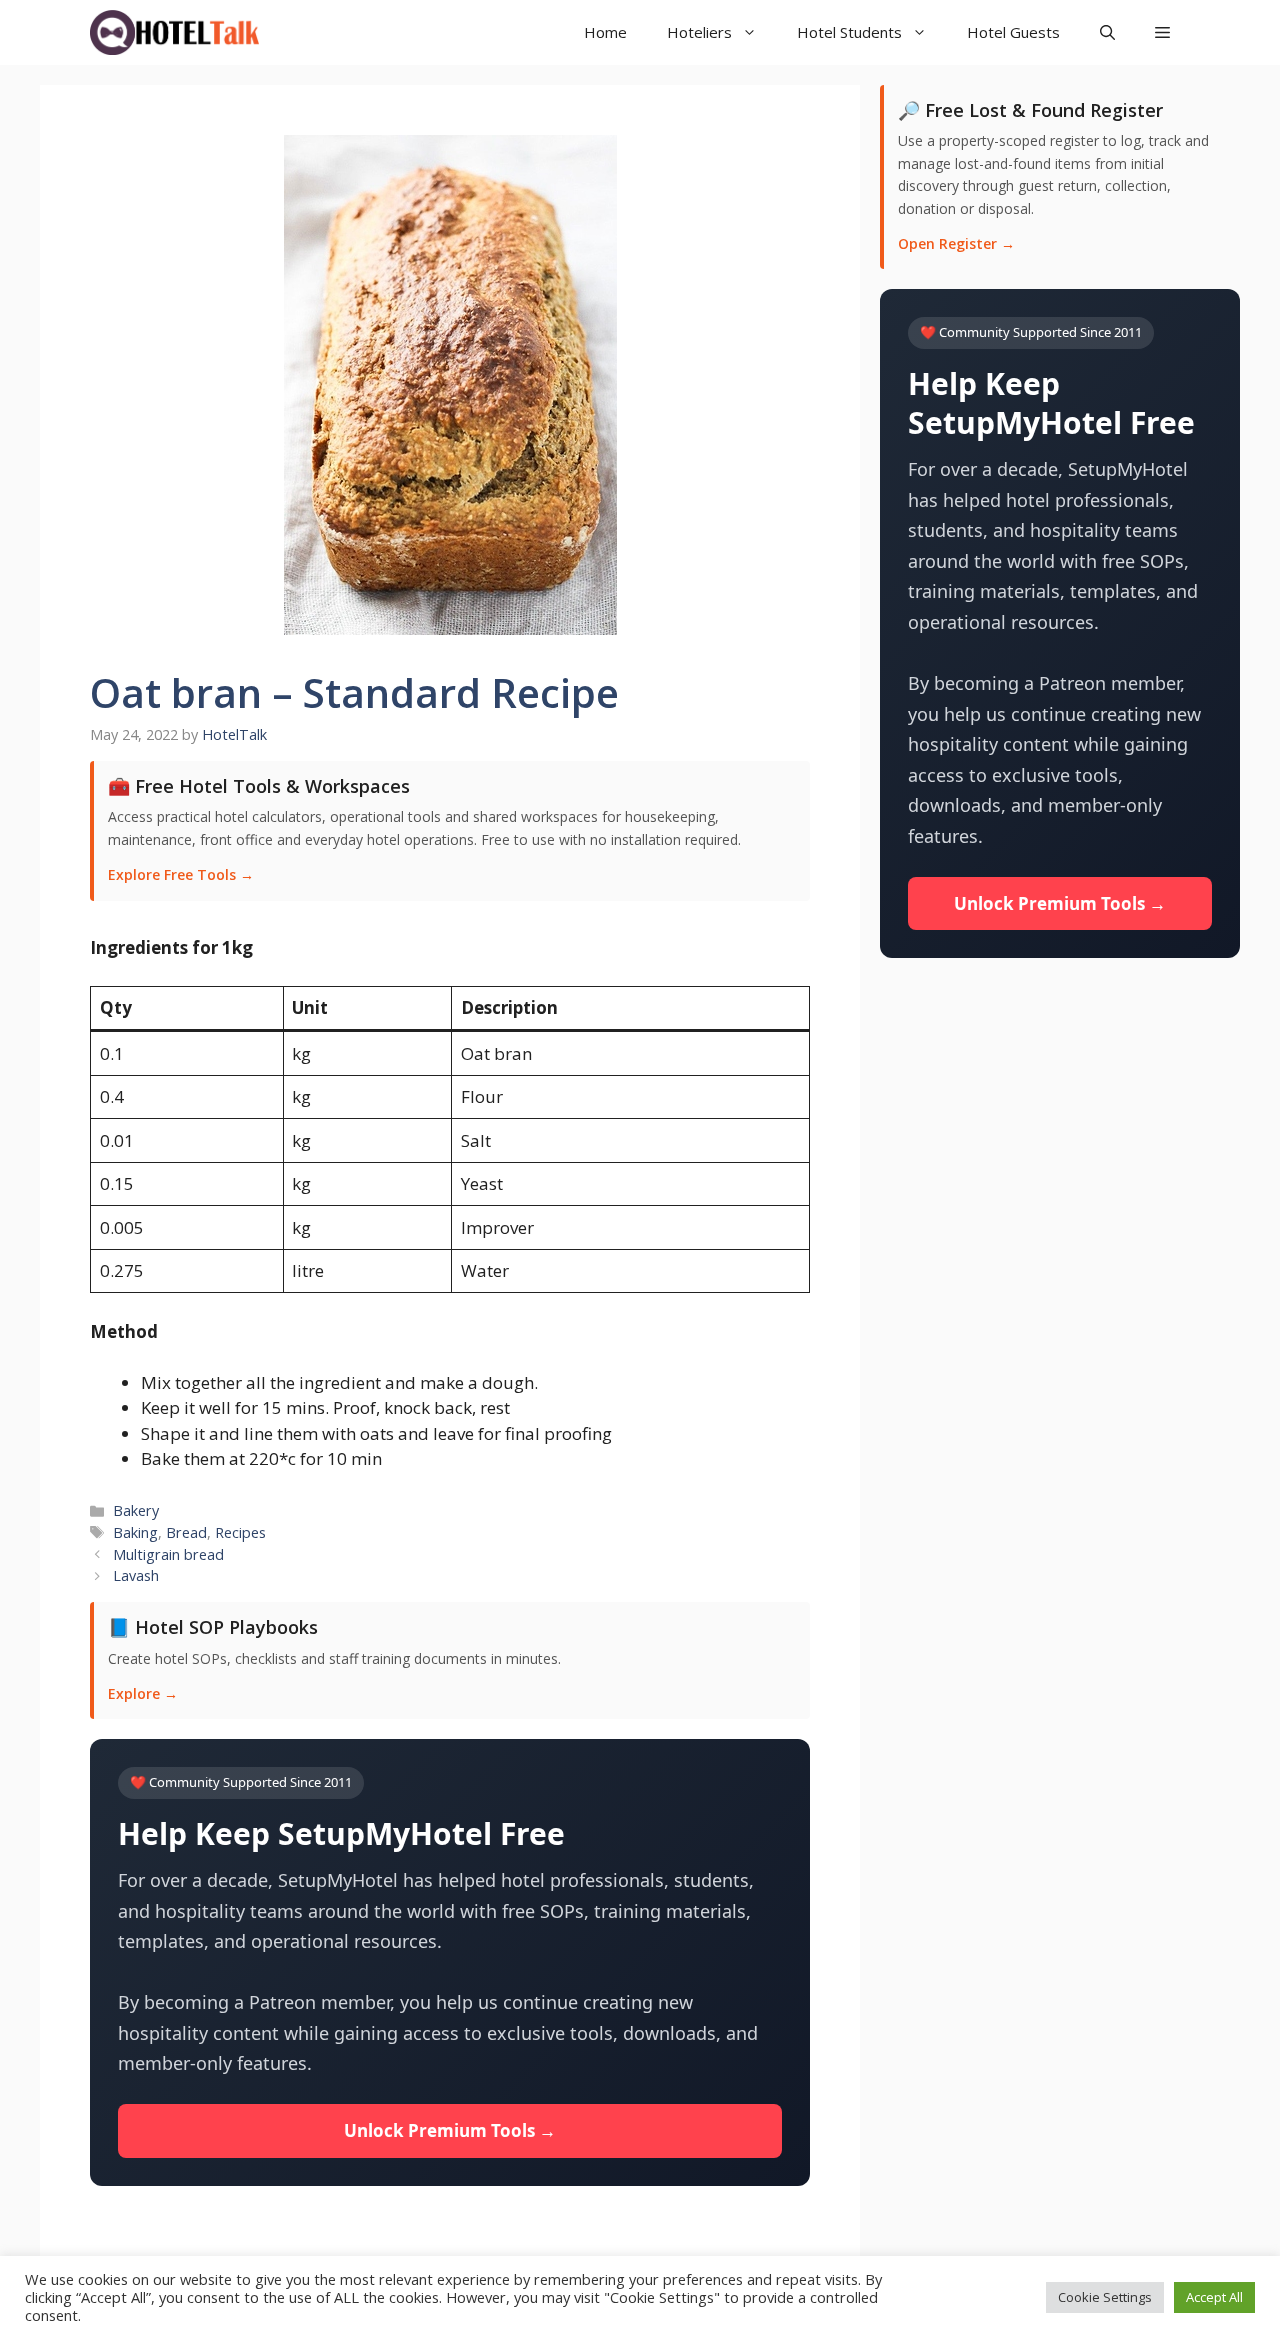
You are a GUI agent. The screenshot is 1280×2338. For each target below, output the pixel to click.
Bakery (136, 1510)
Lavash (136, 1575)
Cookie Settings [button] (1105, 2297)
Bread (186, 1532)
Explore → (143, 1693)
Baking (135, 1532)
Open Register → (956, 243)
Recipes (240, 1532)
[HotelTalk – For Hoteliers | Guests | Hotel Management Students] (174, 32)
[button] (1162, 32)
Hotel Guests (1013, 32)
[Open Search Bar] (1107, 32)
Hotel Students (849, 32)
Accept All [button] (1214, 2297)
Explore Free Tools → (181, 874)
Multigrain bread (168, 1554)
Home (605, 32)
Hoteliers (699, 32)
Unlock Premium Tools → (450, 2130)
